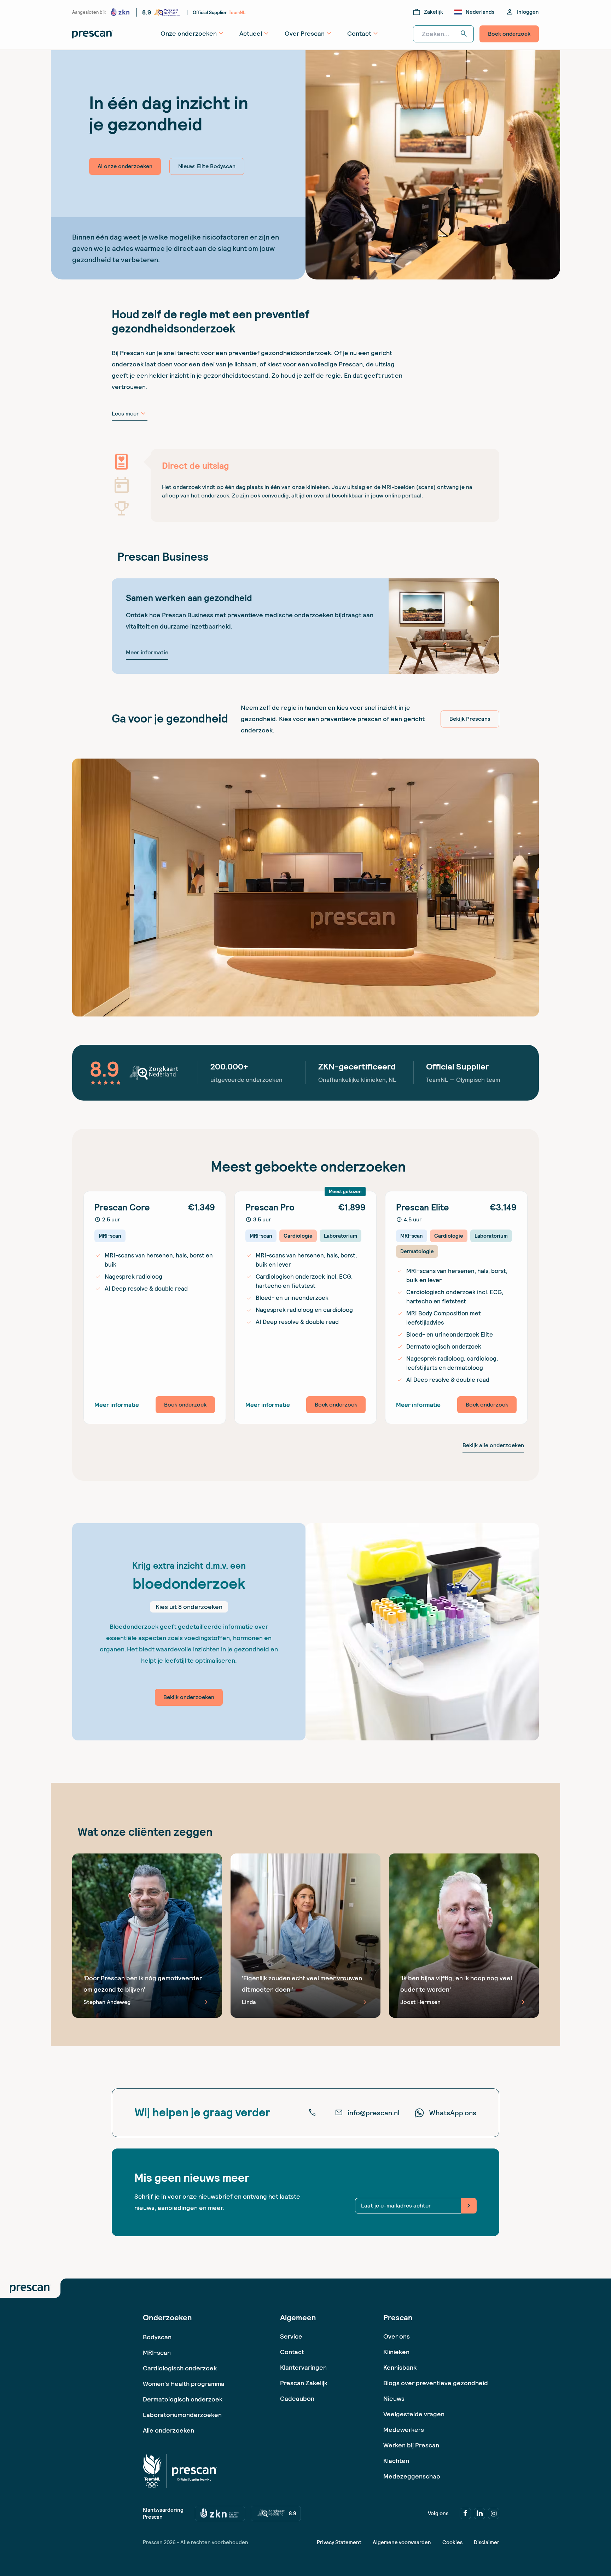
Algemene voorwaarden (402, 2542)
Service (291, 2336)
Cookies (452, 2542)
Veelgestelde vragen (414, 2414)
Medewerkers (404, 2430)
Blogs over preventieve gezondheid (436, 2383)
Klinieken (396, 2352)
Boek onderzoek (509, 34)
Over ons (397, 2336)
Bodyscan (157, 2337)
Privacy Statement (339, 2542)
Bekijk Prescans (470, 719)
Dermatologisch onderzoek (183, 2399)
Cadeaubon (297, 2398)
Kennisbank (400, 2367)
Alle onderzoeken (168, 2430)
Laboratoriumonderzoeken (182, 2415)
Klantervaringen (303, 2367)
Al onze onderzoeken (125, 166)
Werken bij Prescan (411, 2445)
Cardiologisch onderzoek (180, 2368)
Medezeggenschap (412, 2476)
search (464, 34)
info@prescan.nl (367, 2113)
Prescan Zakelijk (304, 2383)
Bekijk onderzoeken (189, 1697)
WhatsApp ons (453, 2113)
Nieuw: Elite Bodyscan (207, 166)
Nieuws (394, 2398)
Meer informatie (147, 652)
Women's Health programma (184, 2384)
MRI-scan (157, 2353)
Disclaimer (487, 2542)
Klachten (396, 2461)
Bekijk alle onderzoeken (493, 1445)
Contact (292, 2352)
